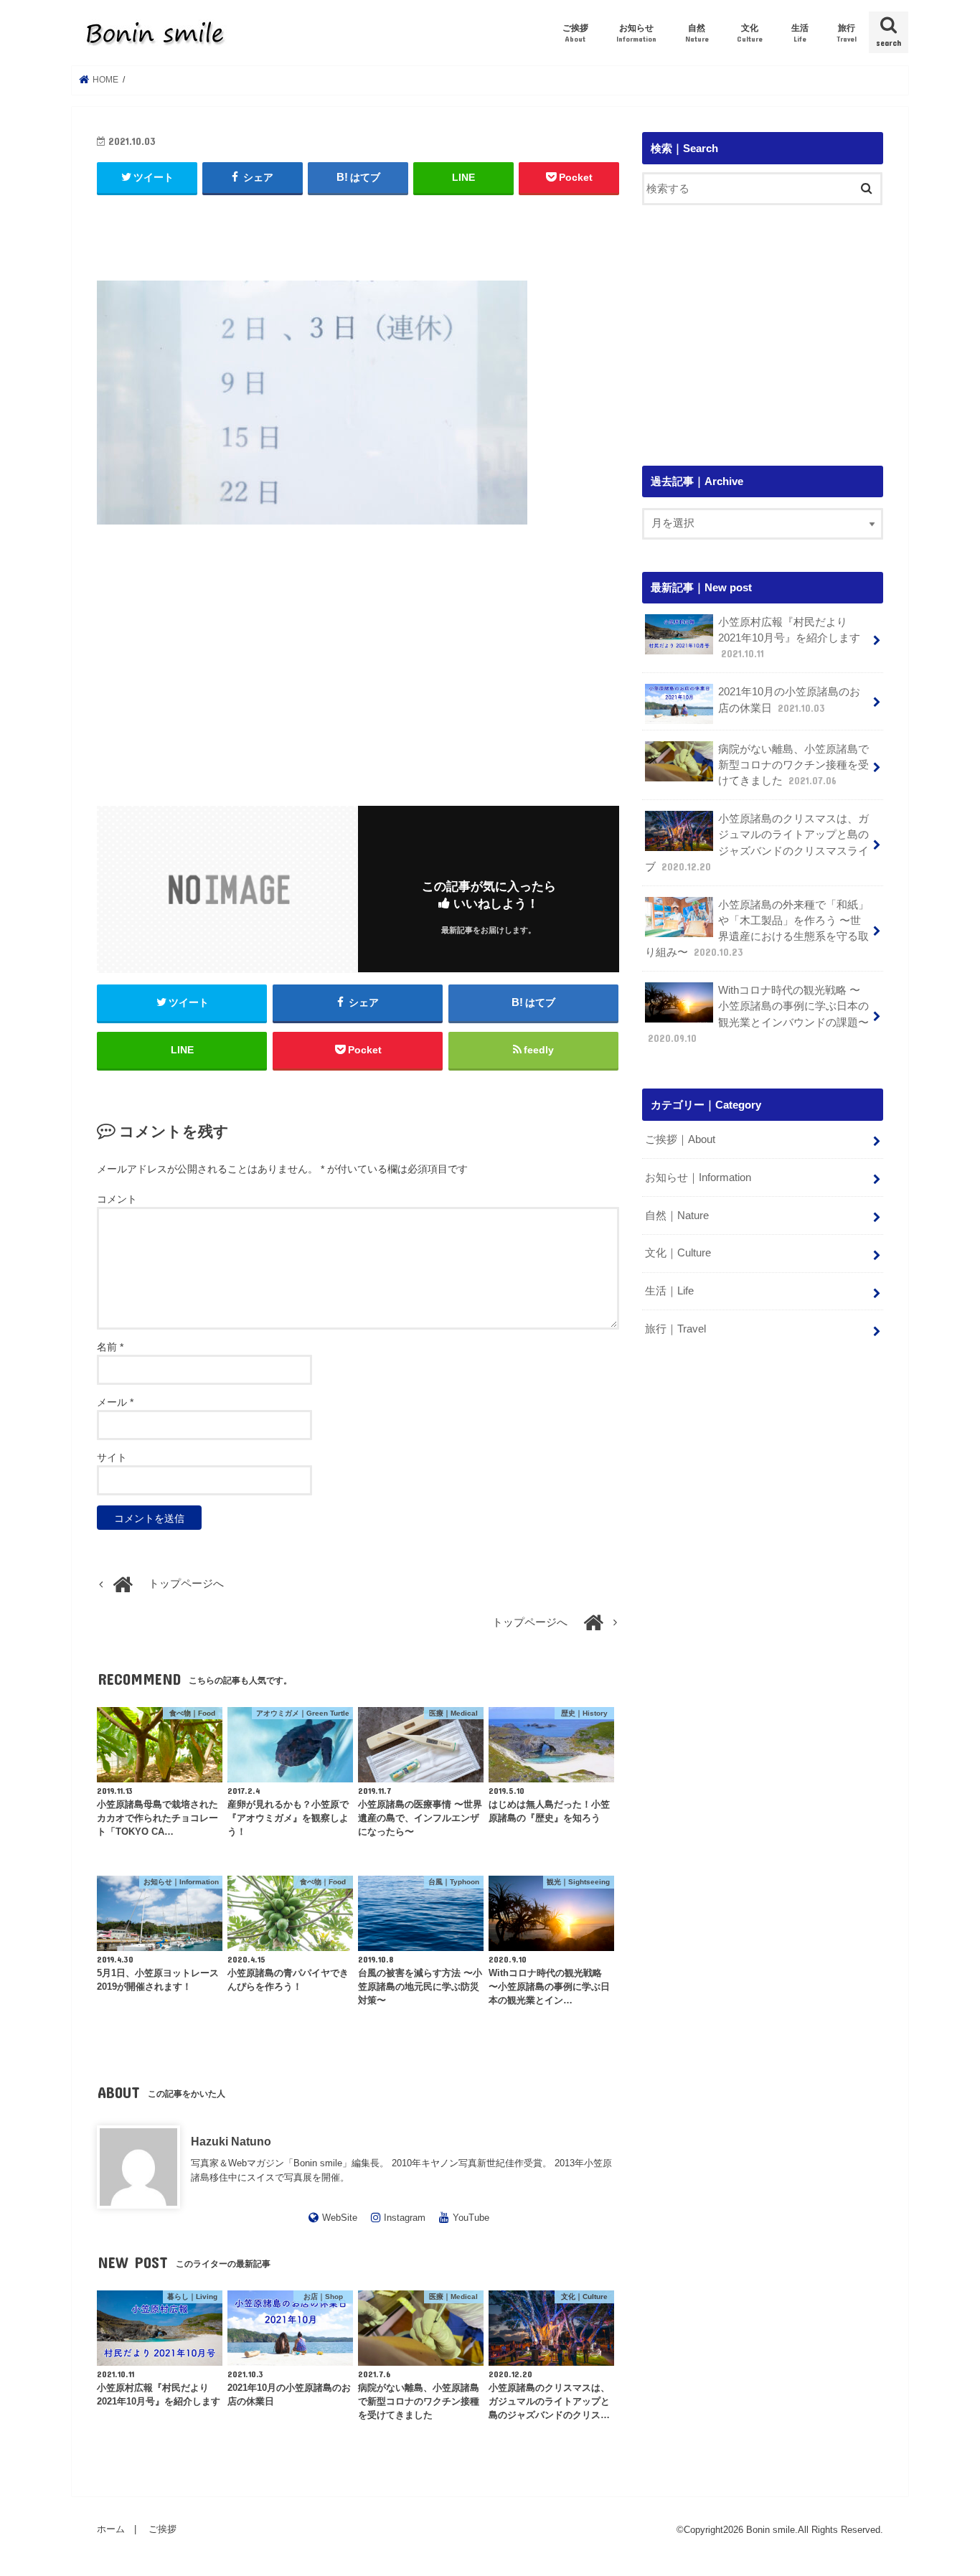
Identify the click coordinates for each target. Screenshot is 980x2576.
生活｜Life (669, 1291)
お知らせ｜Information (698, 1177)
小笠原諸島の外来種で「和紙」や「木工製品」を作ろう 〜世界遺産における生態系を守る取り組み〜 (757, 929)
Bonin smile (771, 2530)
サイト (112, 1457)
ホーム (111, 2530)
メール (115, 1402)
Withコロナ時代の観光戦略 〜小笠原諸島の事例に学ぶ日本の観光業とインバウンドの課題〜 (758, 1014)
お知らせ (636, 33)
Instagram (405, 2218)
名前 (110, 1347)
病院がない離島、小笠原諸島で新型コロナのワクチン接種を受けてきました (793, 765)
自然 (697, 33)
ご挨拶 (575, 33)
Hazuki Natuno (231, 2141)
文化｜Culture (678, 1253)
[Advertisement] (358, 232)
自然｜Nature (677, 1216)
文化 (750, 33)
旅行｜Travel (675, 1329)
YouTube (471, 2218)
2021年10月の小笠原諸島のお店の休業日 (789, 700)
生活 (800, 33)
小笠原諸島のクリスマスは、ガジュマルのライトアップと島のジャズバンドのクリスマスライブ (757, 843)
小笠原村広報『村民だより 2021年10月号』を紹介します (789, 638)
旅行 (847, 33)
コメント (117, 1199)
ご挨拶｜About (680, 1139)
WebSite (340, 2218)
